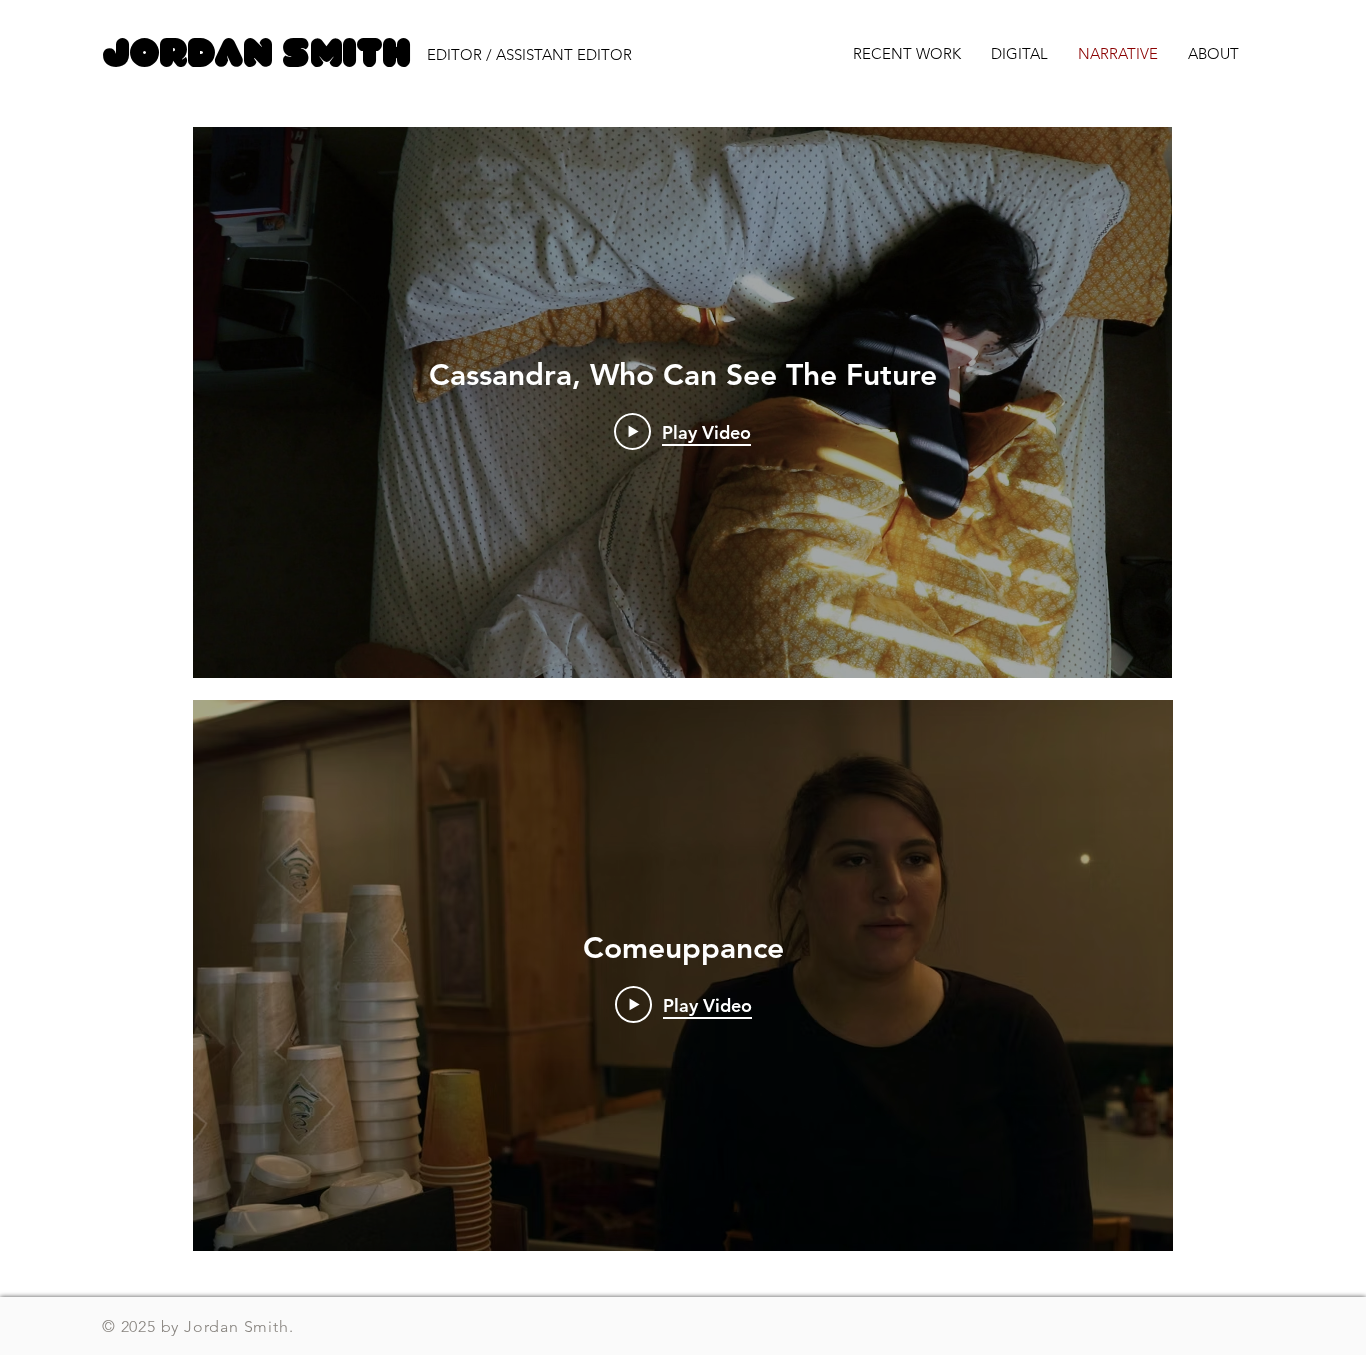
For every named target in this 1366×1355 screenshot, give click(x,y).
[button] (551, 54)
